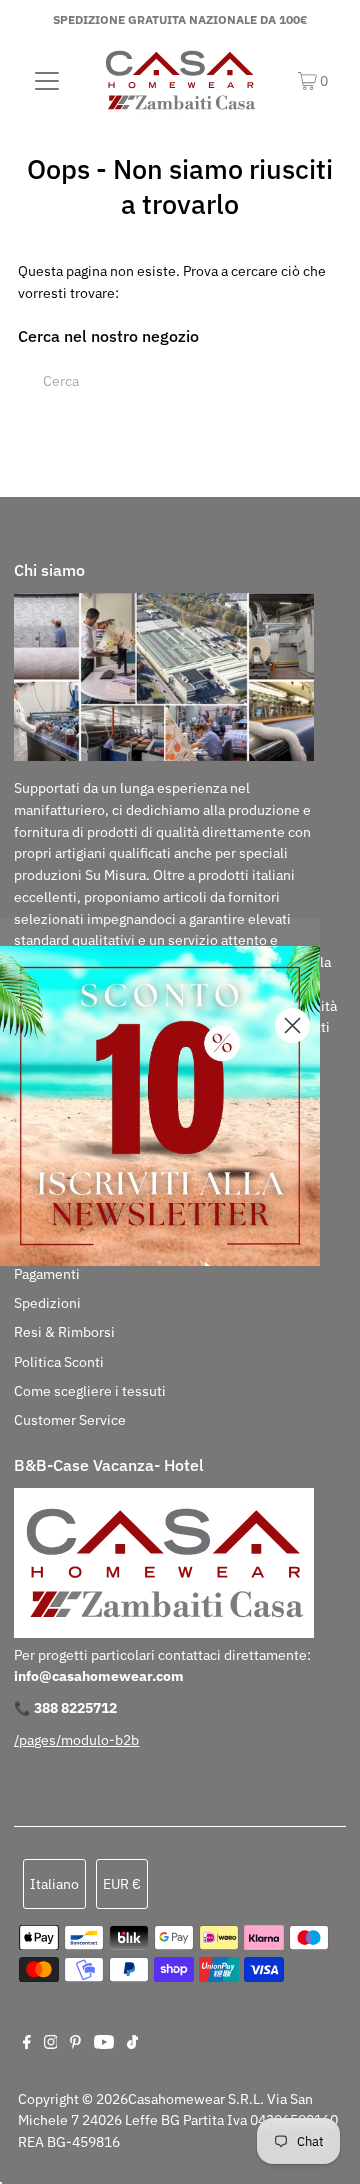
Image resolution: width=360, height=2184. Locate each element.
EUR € (122, 1884)
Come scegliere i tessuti (90, 1391)
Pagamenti (47, 1274)
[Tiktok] (132, 2044)
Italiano (54, 1884)
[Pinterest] (75, 2044)
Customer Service (70, 1420)
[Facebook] (27, 2044)
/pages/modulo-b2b (76, 1740)
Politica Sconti (59, 1362)
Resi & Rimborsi (64, 1332)
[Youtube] (104, 2044)
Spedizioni (47, 1303)
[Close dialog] (292, 1025)
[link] (160, 1106)
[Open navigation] (47, 80)
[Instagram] (51, 2044)
